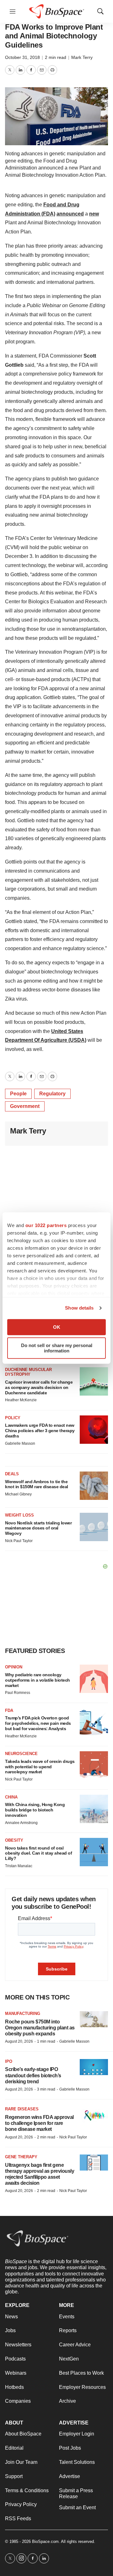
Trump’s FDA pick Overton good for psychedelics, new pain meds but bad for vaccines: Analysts (38, 1723)
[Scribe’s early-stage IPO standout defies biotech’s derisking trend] (94, 2067)
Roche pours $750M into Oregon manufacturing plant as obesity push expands (40, 2028)
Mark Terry (82, 57)
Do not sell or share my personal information (57, 1348)
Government (25, 1106)
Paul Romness (18, 1693)
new (94, 214)
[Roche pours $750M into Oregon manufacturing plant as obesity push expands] (94, 2019)
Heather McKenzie (21, 1400)
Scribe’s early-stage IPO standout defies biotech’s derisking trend (33, 2075)
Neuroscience (21, 1754)
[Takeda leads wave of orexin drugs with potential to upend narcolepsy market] (94, 1765)
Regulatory (52, 1094)
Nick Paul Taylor (19, 1541)
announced (70, 214)
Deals (12, 1474)
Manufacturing (23, 2014)
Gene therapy (21, 2157)
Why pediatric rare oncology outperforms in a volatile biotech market (38, 1680)
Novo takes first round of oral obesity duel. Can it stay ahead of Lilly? (38, 1853)
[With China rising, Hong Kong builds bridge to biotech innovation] (94, 1809)
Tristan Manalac (19, 1866)
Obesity (14, 1840)
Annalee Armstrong (21, 1823)
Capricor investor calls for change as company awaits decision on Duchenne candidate (39, 1387)
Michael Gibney (18, 1494)
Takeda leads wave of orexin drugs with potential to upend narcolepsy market (40, 1767)
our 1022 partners (46, 1225)
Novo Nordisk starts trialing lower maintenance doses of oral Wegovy (38, 1528)
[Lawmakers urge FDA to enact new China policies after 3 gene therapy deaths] (94, 1430)
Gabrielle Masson (20, 1443)
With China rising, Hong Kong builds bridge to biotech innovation (35, 1810)
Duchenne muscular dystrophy (28, 1372)
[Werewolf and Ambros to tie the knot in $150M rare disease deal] (94, 1486)
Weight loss (19, 1515)
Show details (79, 1308)
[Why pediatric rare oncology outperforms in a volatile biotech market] (94, 1679)
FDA (9, 1710)
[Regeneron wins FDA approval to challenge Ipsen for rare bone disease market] (94, 2115)
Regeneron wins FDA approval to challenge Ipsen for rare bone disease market (39, 2123)
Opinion (14, 1667)
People (18, 1094)
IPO (9, 2061)
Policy (13, 1418)
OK (57, 1327)
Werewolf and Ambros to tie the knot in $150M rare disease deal (37, 1484)
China (11, 1797)
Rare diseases (22, 2109)
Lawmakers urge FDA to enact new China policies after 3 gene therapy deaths (40, 1431)
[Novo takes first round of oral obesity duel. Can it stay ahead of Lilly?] (94, 1852)
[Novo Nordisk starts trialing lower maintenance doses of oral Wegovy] (94, 1527)
